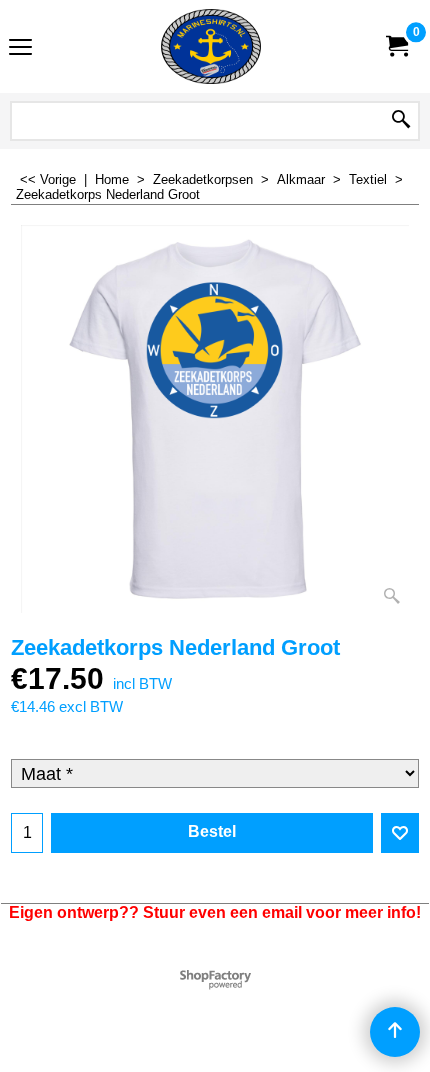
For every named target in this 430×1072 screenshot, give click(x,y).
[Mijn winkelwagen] (396, 46)
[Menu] (20, 48)
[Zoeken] (401, 121)
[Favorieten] (400, 833)
